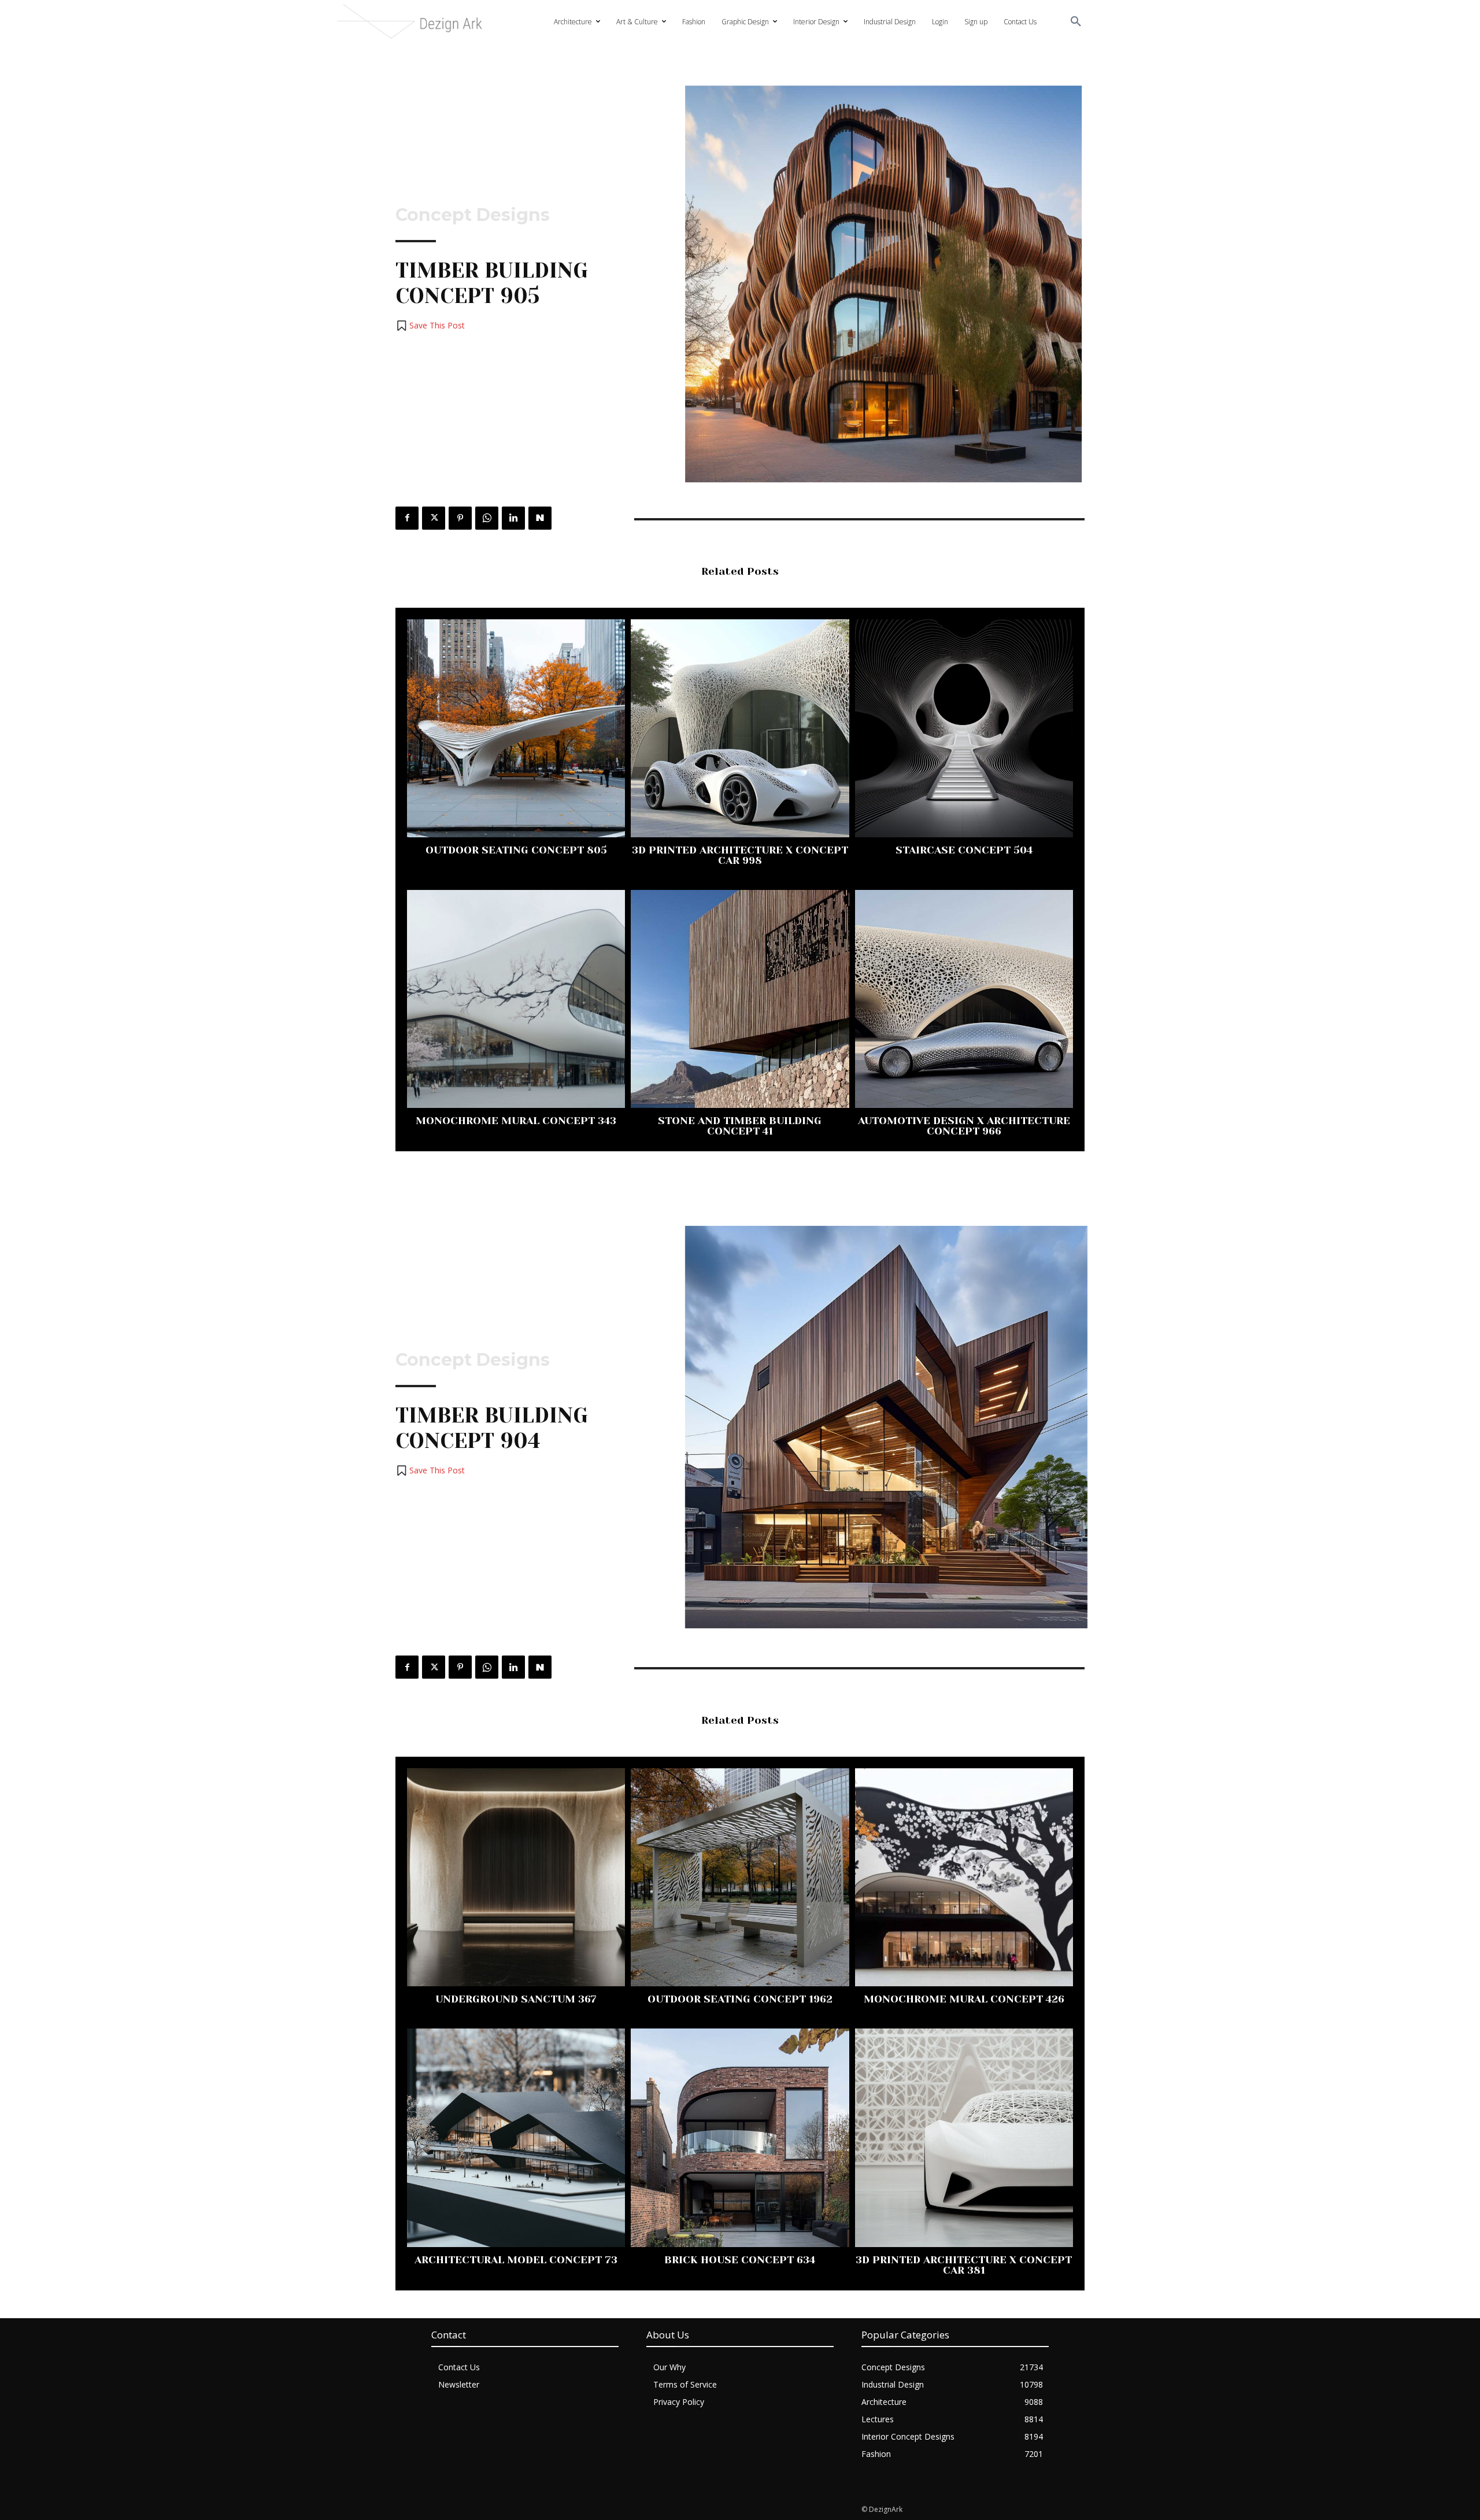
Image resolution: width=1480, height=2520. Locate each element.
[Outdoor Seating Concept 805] (516, 728)
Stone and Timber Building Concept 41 (740, 1126)
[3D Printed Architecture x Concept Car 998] (740, 728)
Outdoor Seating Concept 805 (516, 850)
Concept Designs (473, 215)
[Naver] (540, 518)
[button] (1076, 22)
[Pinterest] (460, 518)
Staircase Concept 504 (964, 850)
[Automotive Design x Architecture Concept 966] (964, 999)
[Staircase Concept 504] (964, 728)
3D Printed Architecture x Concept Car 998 (740, 855)
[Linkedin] (513, 518)
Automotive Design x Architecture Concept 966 (964, 1126)
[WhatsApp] (487, 518)
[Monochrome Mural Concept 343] (516, 999)
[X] (434, 518)
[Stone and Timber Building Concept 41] (740, 999)
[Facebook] (407, 518)
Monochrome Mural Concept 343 (516, 1121)
